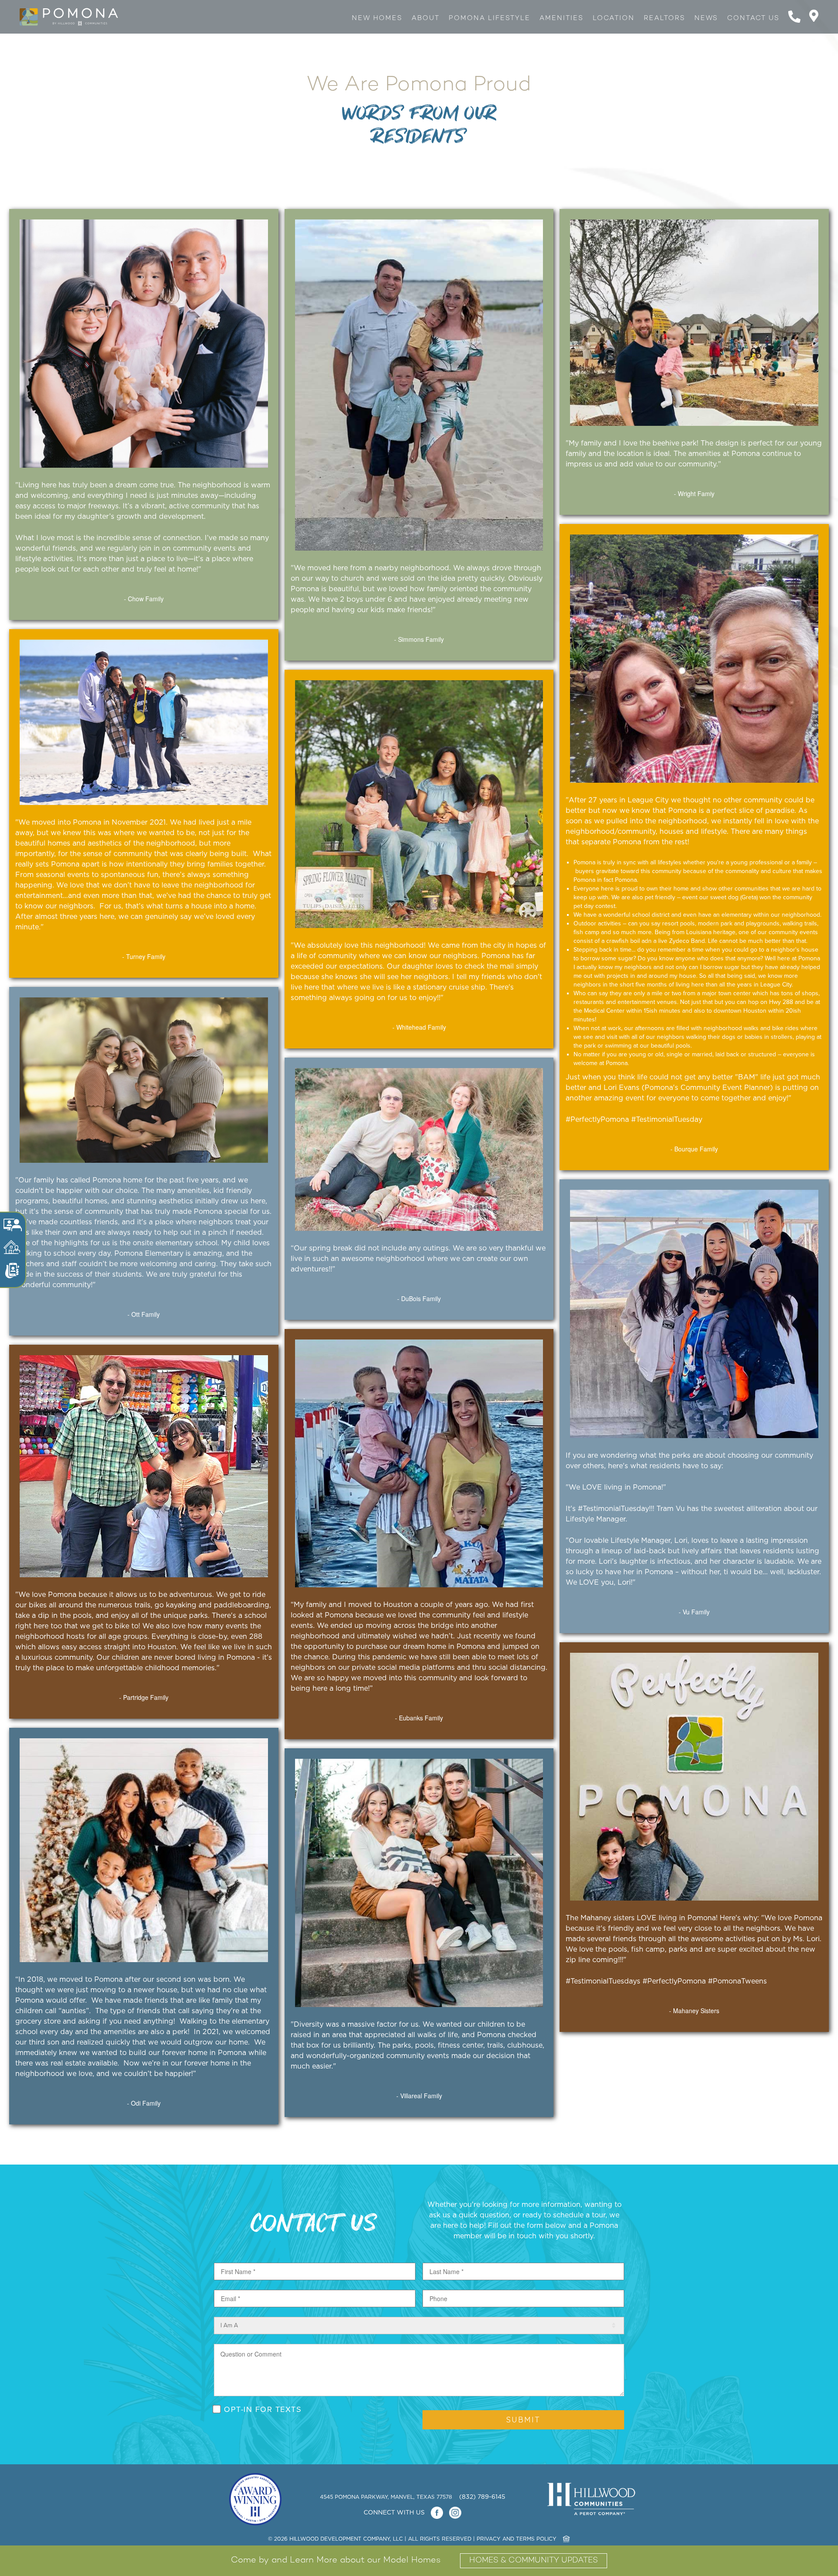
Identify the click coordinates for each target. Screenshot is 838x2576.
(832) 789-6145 (482, 2497)
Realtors (665, 18)
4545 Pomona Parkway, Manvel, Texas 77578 (387, 2497)
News (706, 18)
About (426, 18)
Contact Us (753, 18)
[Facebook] (437, 2513)
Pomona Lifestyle (489, 18)
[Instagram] (455, 2513)
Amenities (562, 18)
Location (614, 18)
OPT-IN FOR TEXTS (263, 2409)
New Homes (377, 18)
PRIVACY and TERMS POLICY (517, 2539)
